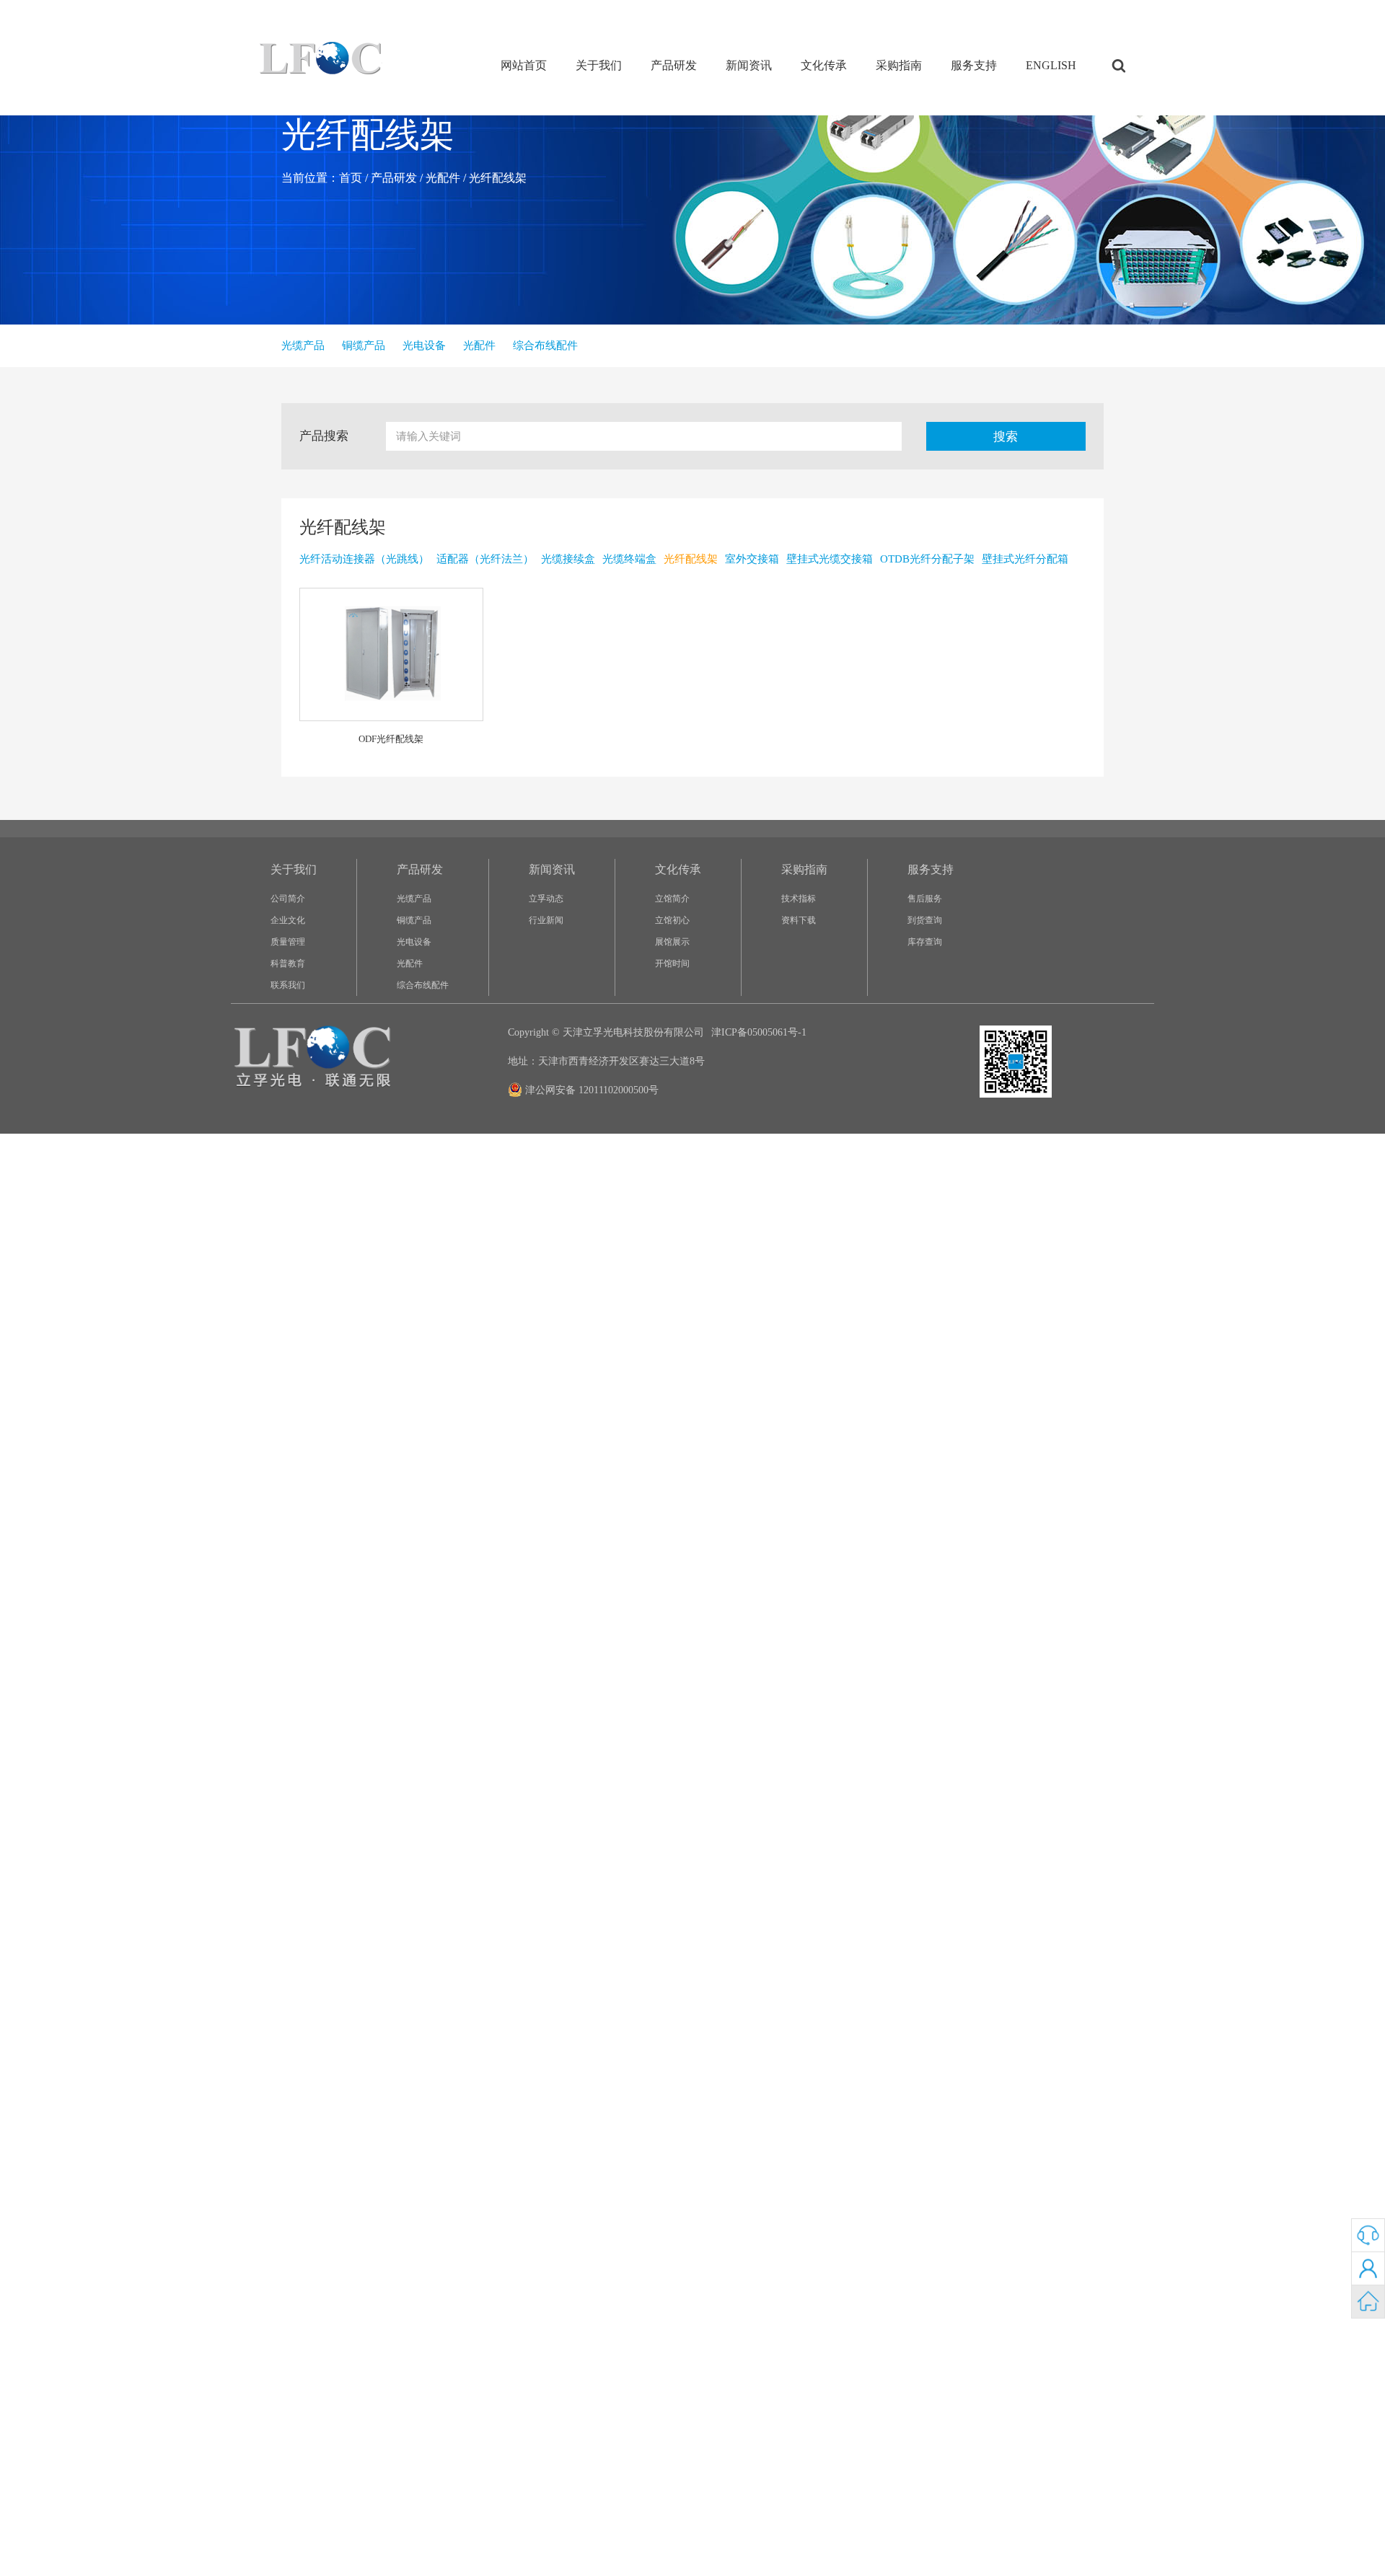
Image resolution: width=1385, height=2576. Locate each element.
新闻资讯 (749, 65)
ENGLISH (1051, 65)
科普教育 (288, 963)
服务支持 (974, 65)
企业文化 (288, 920)
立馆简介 (672, 899)
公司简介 (288, 899)
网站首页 (524, 65)
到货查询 (925, 920)
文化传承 (824, 65)
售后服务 (925, 899)
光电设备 (414, 942)
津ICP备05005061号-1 (759, 1032)
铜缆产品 (414, 920)
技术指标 (799, 899)
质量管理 (288, 942)
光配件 (443, 178)
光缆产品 (414, 899)
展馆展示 (672, 942)
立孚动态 (546, 899)
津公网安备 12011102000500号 (592, 1090)
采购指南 (899, 65)
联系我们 (288, 985)
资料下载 (799, 920)
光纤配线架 (498, 178)
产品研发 (674, 65)
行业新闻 (546, 920)
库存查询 (925, 942)
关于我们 (599, 65)
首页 (351, 178)
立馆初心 (672, 920)
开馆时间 (672, 963)
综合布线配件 (423, 985)
